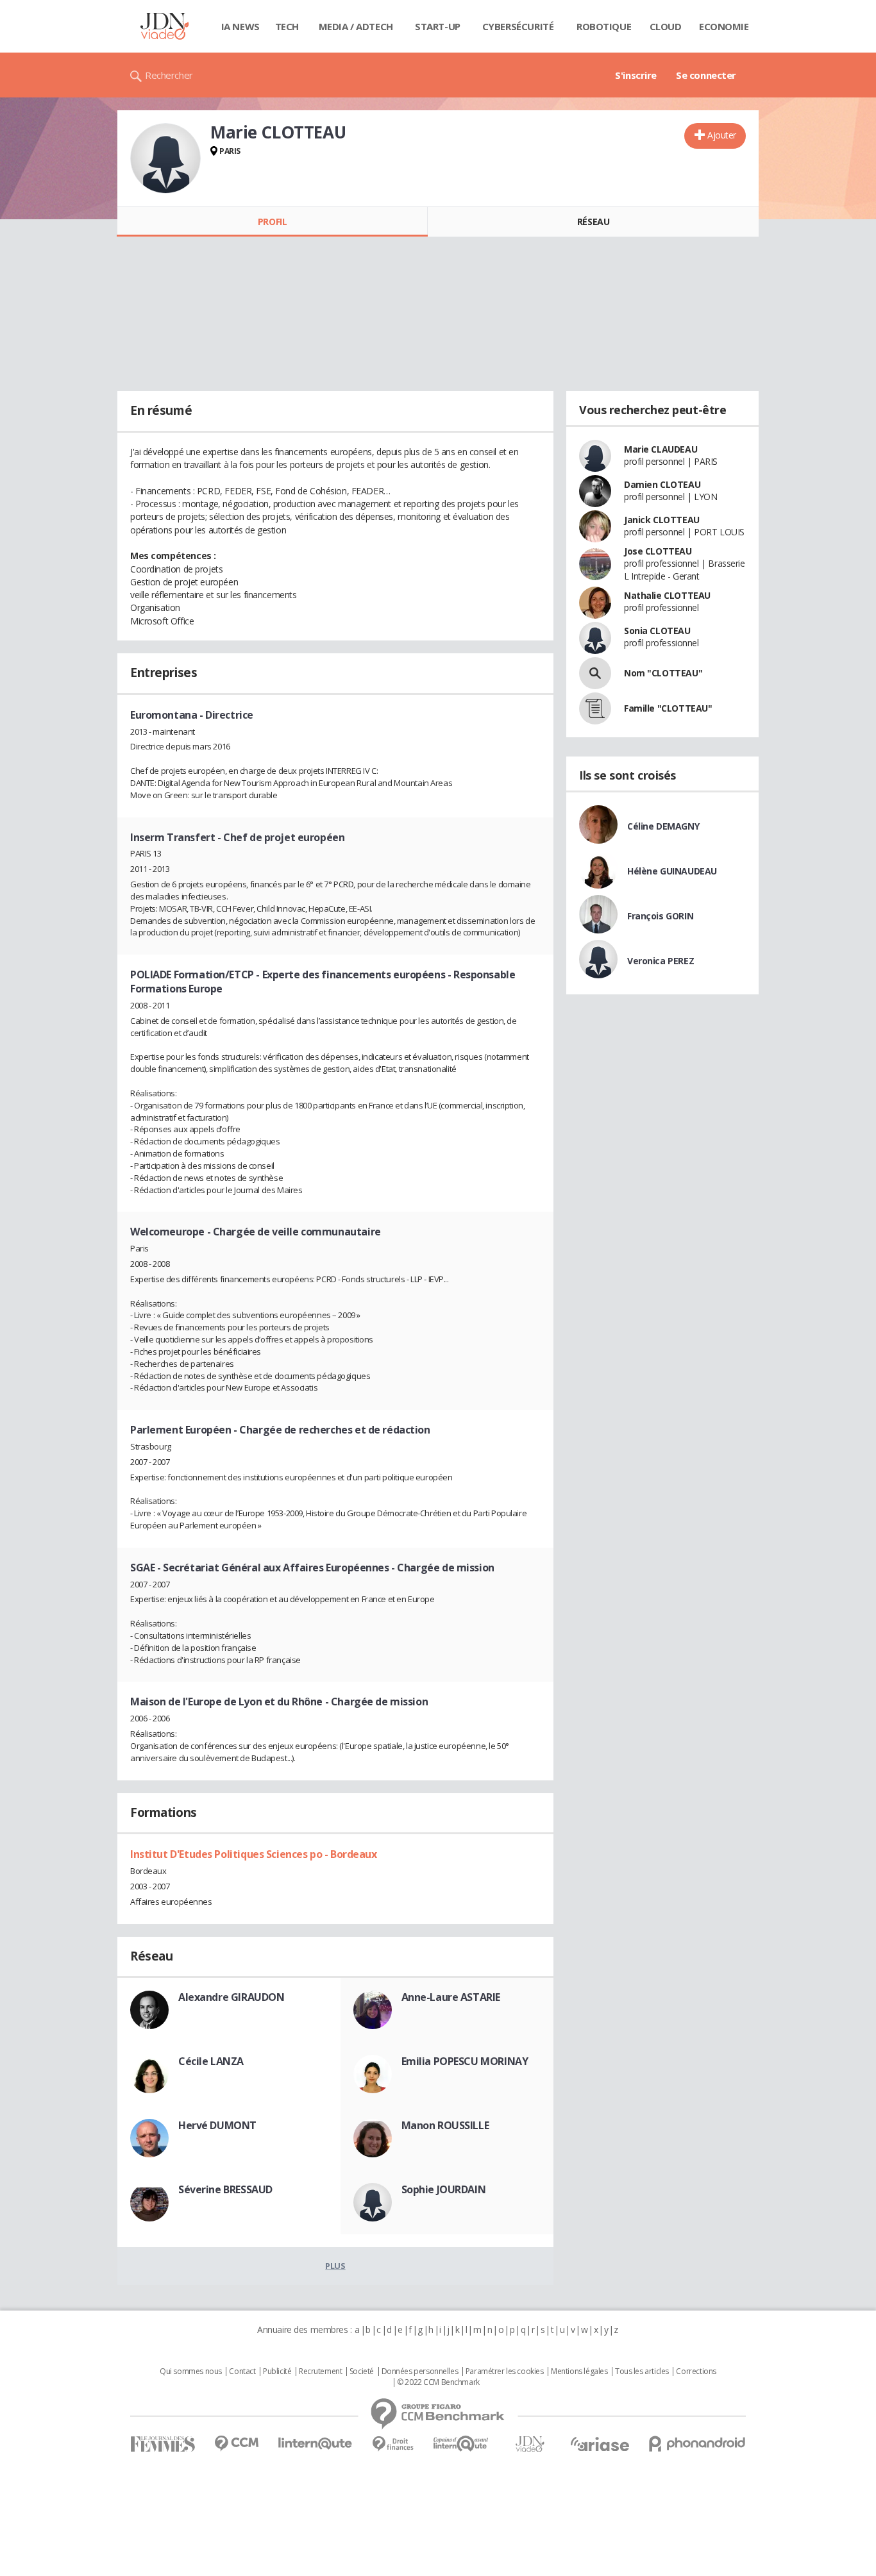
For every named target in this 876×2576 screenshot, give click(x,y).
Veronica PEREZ (661, 961)
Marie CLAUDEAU (661, 449)
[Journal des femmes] (163, 2444)
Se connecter (706, 75)
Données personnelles (420, 2371)
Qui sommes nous (191, 2371)
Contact (242, 2371)
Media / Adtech (356, 26)
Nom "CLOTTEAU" (663, 673)
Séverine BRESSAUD (225, 2189)
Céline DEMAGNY (663, 826)
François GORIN (660, 916)
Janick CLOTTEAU (662, 520)
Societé (362, 2371)
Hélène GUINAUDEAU (672, 871)
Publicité (277, 2371)
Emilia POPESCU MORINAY (465, 2061)
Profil (272, 222)
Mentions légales (579, 2371)
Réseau (593, 222)
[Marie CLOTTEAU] (165, 158)
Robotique (604, 26)
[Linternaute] (316, 2444)
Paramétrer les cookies (505, 2371)
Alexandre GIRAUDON (231, 1997)
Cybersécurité (518, 26)
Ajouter (722, 135)
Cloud (666, 26)
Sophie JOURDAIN (444, 2189)
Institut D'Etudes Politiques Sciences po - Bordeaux (254, 1854)
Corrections (696, 2371)
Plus (335, 2266)
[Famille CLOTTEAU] (595, 708)
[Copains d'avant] (461, 2444)
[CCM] (236, 2444)
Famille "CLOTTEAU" (668, 708)
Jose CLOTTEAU (658, 551)
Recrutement (320, 2371)
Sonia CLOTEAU (657, 631)
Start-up (438, 26)
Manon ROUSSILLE (445, 2125)
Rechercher (169, 75)
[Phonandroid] (697, 2444)
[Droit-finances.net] (393, 2444)
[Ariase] (600, 2444)
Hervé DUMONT (217, 2125)
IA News (240, 26)
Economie (724, 26)
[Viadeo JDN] (530, 2444)
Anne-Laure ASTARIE (451, 1997)
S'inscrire (636, 75)
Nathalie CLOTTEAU (667, 595)
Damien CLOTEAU (662, 484)
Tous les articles (642, 2371)
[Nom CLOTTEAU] (595, 673)
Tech (287, 26)
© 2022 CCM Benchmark (438, 2382)
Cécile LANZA (211, 2061)
